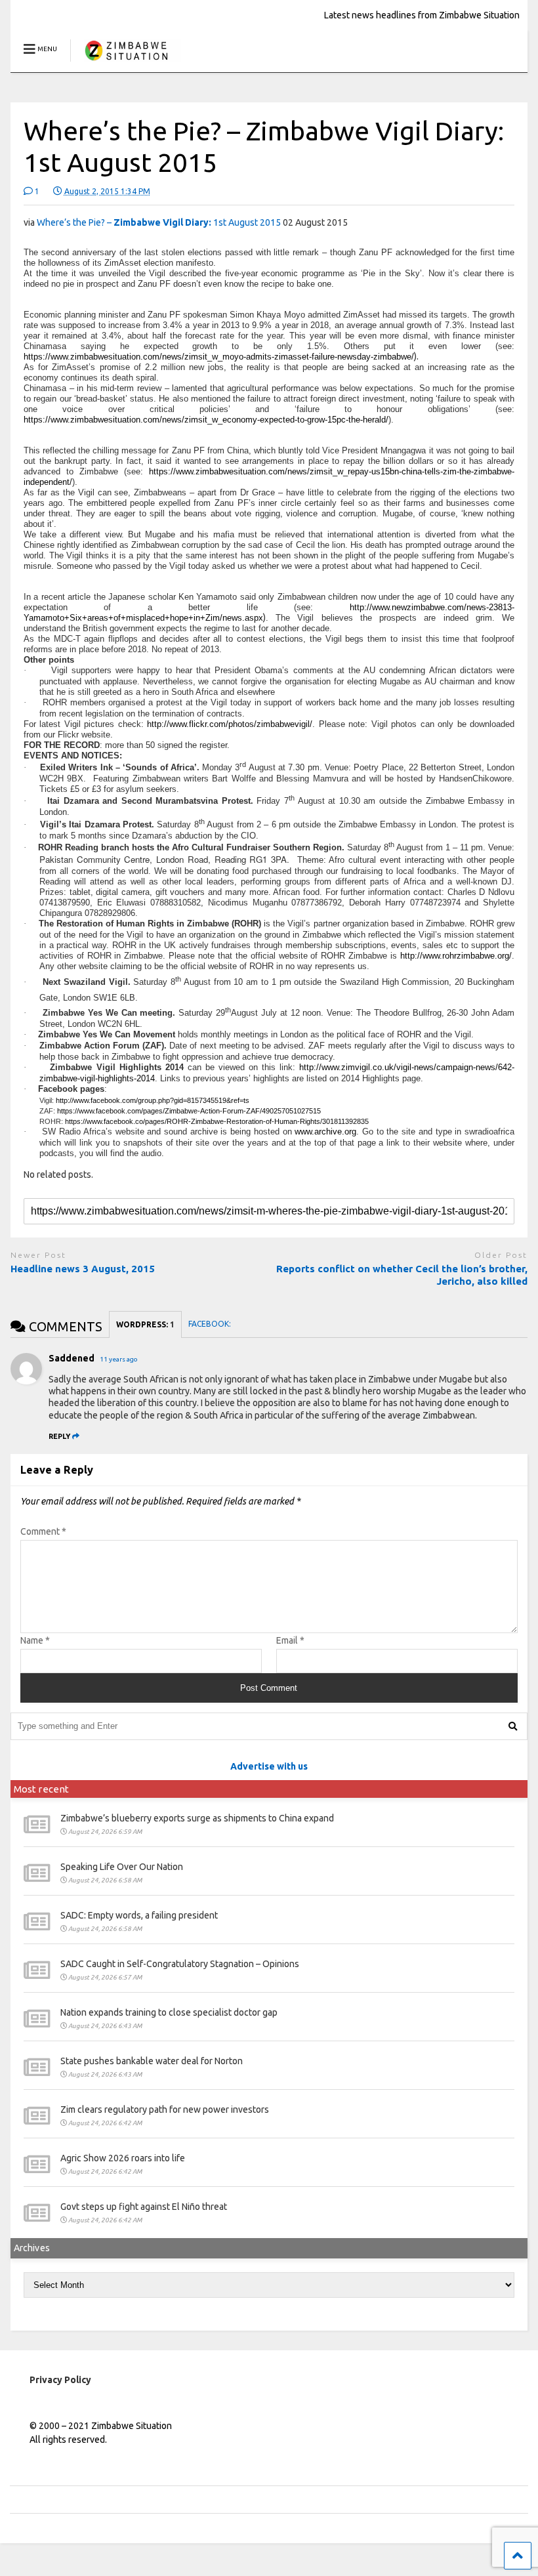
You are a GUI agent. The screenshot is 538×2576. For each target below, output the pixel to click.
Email (290, 1640)
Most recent (41, 1789)
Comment (43, 1531)
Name (35, 1640)
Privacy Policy (60, 2380)
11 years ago (119, 1359)
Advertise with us (269, 1766)
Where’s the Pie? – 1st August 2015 (159, 222)
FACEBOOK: (211, 1324)
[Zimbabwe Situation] (126, 62)
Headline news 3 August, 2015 (83, 1269)
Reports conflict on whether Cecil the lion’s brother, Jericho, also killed (402, 1275)
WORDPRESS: (145, 1324)
